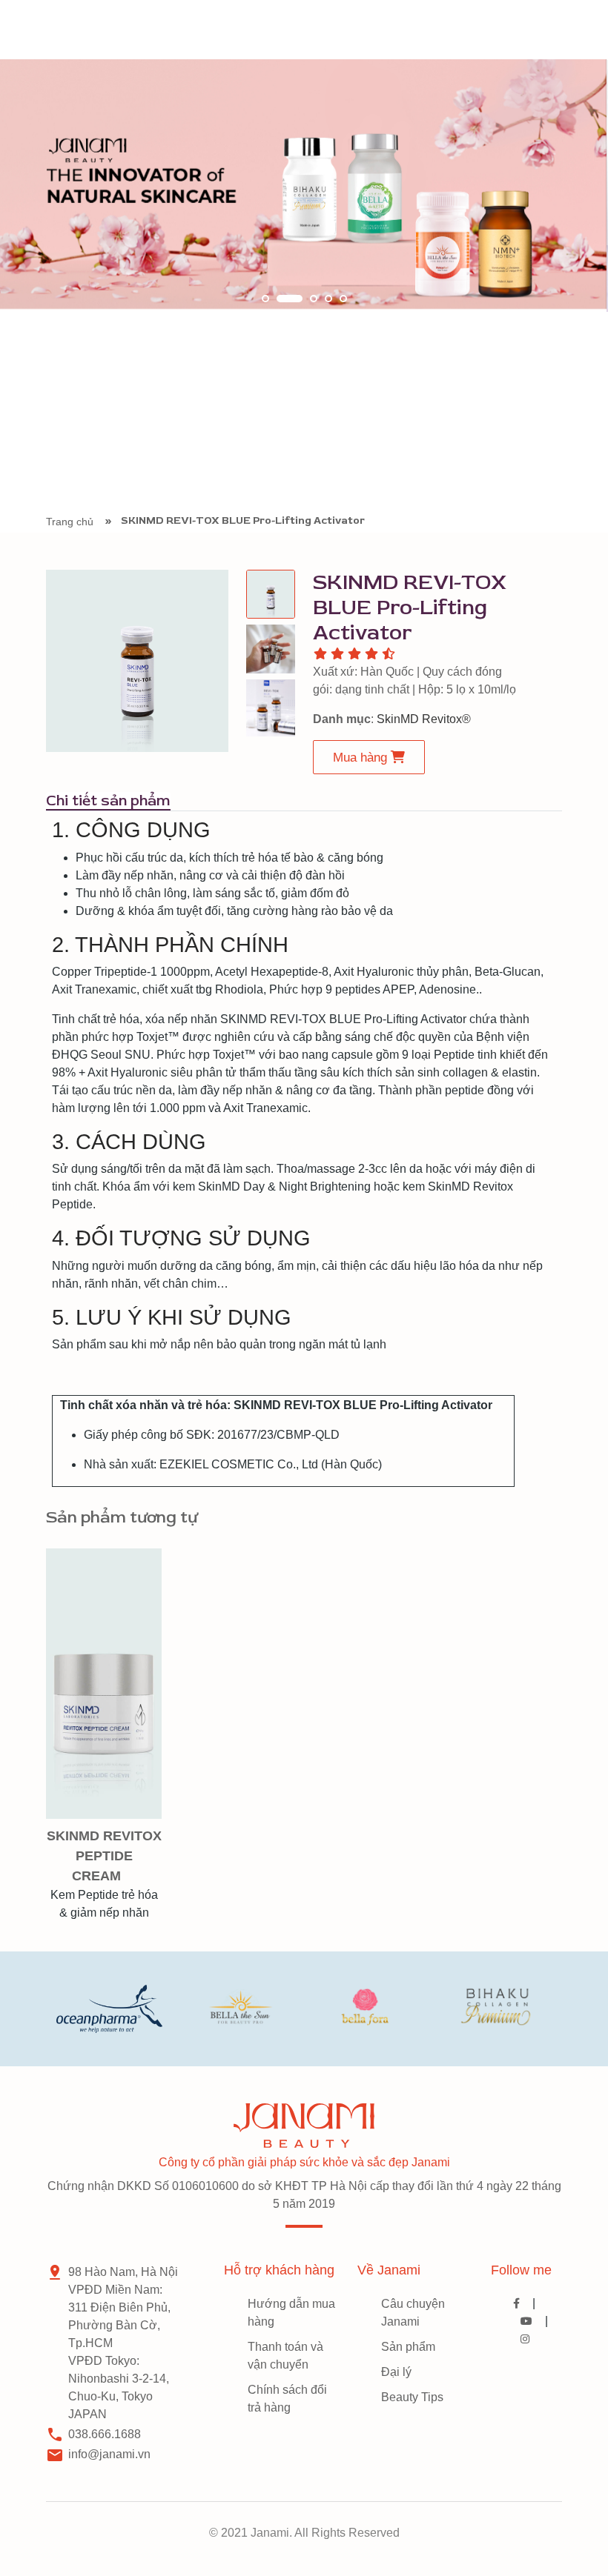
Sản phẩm (408, 2347)
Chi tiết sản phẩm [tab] (108, 801)
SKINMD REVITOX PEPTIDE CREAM (104, 1856)
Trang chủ (70, 522)
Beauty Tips (412, 2397)
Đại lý (396, 2372)
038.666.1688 (105, 2434)
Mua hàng (362, 758)
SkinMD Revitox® (424, 719)
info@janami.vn (109, 2454)
